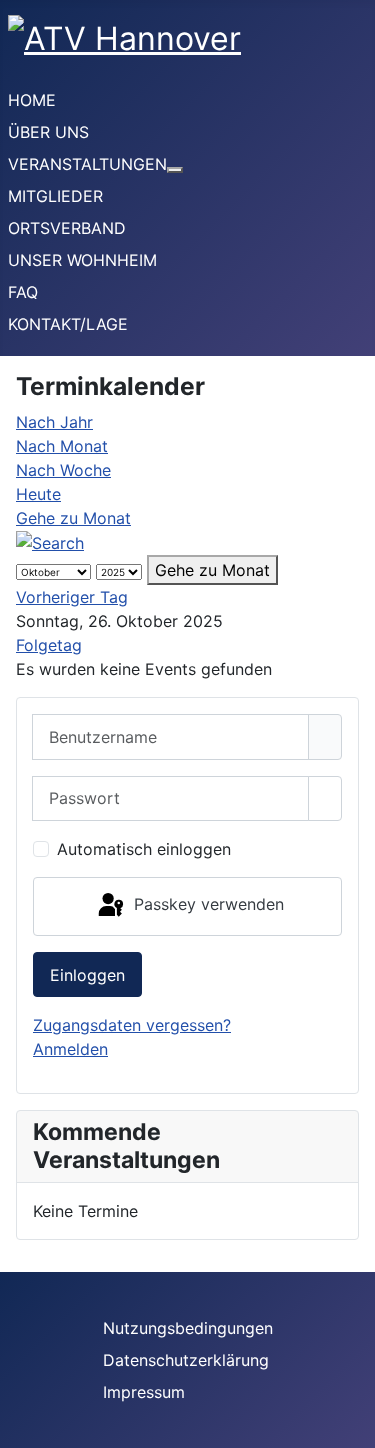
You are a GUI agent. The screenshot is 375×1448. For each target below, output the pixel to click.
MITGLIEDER (55, 196)
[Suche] (50, 542)
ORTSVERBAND (67, 228)
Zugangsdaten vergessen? (132, 1025)
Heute (38, 494)
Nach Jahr (54, 422)
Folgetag (49, 645)
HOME (32, 100)
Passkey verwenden (206, 905)
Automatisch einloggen (144, 849)
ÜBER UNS (48, 132)
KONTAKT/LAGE (68, 324)
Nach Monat (62, 446)
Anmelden (70, 1049)
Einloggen (87, 975)
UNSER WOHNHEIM (82, 260)
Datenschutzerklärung (186, 1360)
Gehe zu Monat (73, 518)
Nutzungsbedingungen (188, 1328)
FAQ (23, 292)
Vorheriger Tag (72, 597)
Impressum (144, 1392)
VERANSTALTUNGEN (87, 164)
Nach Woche (63, 470)
